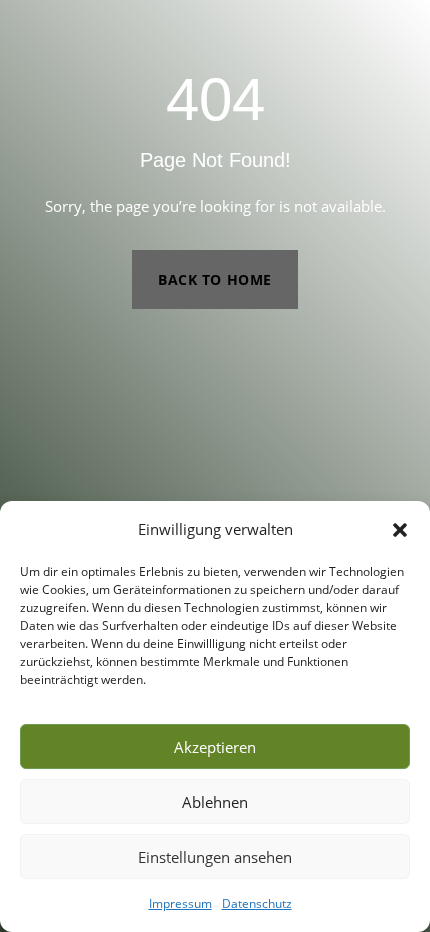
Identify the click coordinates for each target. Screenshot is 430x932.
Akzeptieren (215, 747)
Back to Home (215, 279)
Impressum (180, 903)
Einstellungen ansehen (215, 857)
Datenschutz (257, 903)
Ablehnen (215, 802)
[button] (400, 530)
